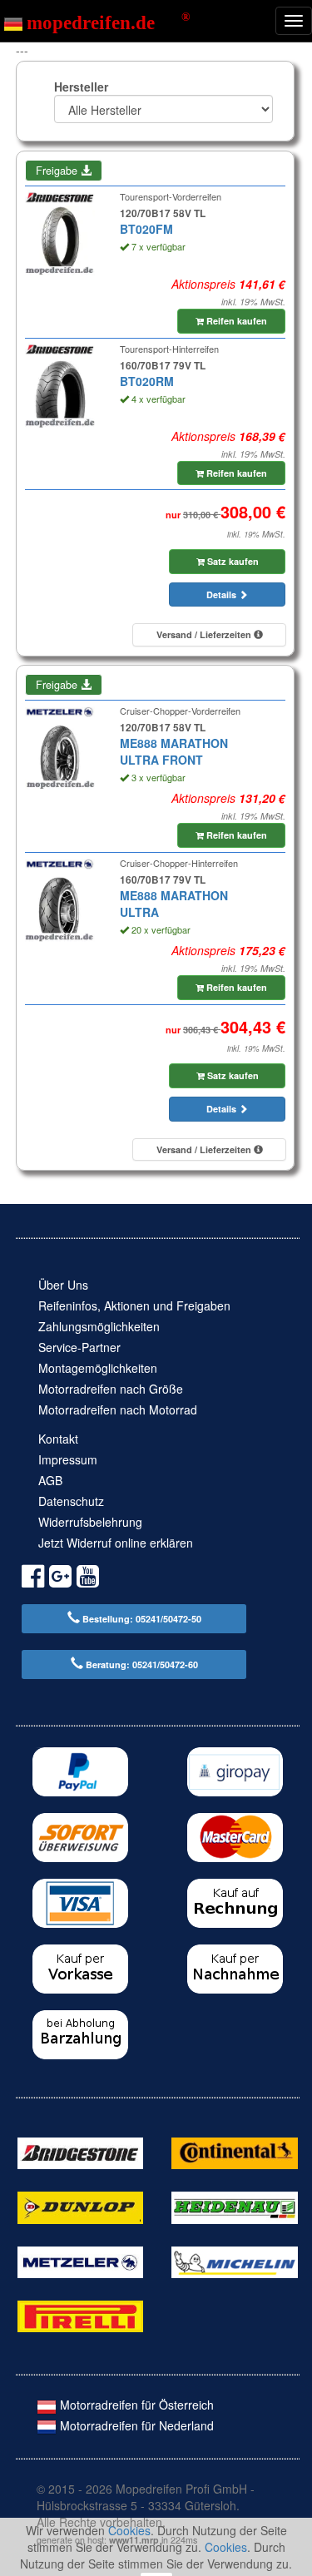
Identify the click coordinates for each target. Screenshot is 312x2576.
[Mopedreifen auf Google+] (60, 1579)
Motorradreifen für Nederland (135, 2425)
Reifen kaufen (235, 321)
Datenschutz (71, 1501)
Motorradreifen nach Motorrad (118, 1409)
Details (223, 594)
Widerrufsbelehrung (90, 1522)
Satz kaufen (232, 561)
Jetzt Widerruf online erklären (116, 1543)
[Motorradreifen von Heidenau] (234, 2206)
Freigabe (58, 171)
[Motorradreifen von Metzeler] (80, 2260)
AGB (50, 1480)
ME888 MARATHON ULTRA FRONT (174, 751)
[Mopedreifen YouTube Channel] (88, 1579)
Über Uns (63, 1285)
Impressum (68, 1459)
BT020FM (146, 229)
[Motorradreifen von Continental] (234, 2152)
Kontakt (58, 1439)
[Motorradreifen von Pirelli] (80, 2315)
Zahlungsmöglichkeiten (99, 1326)
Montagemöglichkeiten (98, 1368)
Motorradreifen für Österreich (135, 2405)
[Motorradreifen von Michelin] (234, 2260)
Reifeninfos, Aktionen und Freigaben (134, 1305)
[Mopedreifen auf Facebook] (33, 1579)
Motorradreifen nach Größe (111, 1389)
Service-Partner (79, 1347)
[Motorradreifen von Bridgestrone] (80, 2152)
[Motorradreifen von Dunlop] (80, 2206)
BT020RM (147, 381)
